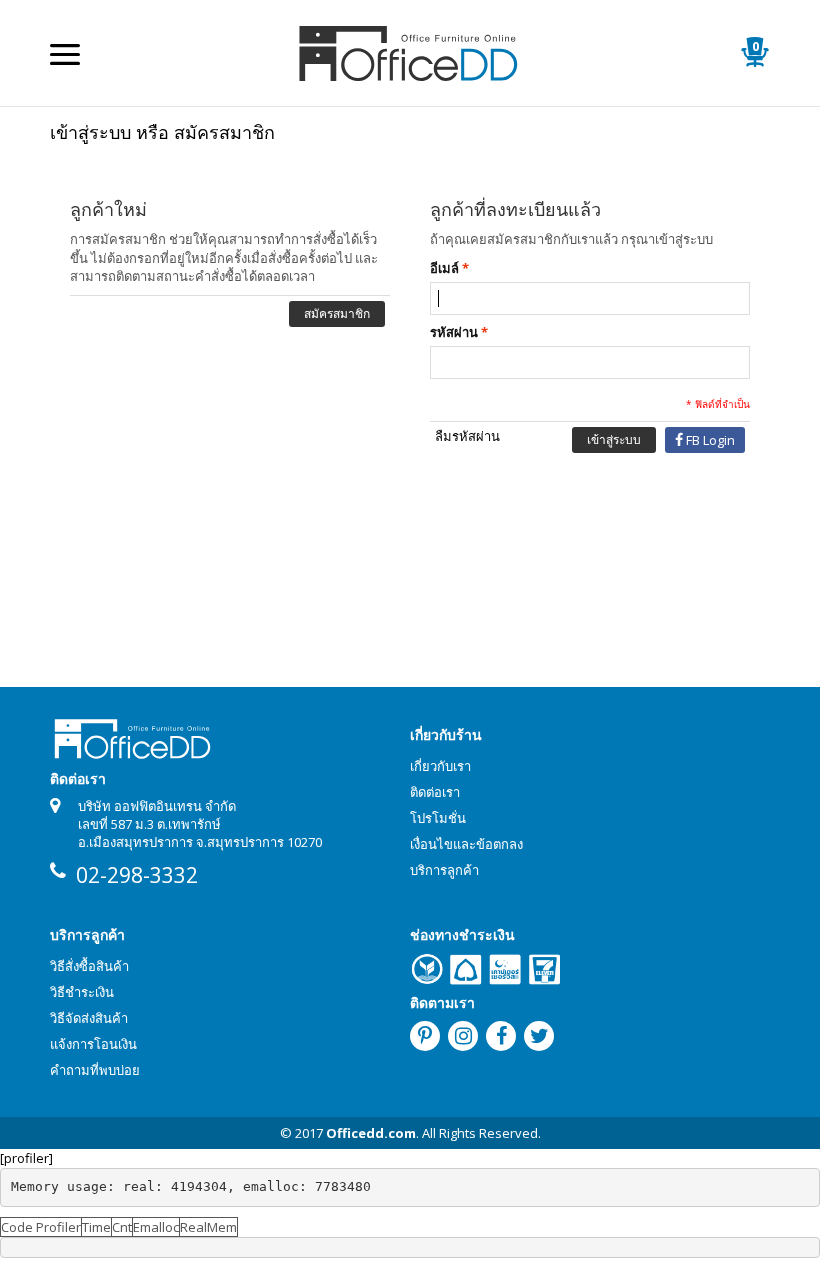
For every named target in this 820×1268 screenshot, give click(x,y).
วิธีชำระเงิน (82, 992)
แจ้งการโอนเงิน (93, 1044)
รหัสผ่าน (454, 332)
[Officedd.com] (410, 52)
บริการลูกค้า (444, 870)
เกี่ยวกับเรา (440, 766)
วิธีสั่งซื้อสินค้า (89, 966)
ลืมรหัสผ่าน (467, 436)
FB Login (710, 440)
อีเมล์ (444, 268)
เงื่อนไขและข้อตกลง (466, 844)
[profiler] (26, 1158)
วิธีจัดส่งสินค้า (89, 1018)
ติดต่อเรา (435, 792)
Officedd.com (371, 1133)
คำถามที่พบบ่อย (95, 1070)
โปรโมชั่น (438, 818)
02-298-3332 (137, 875)
